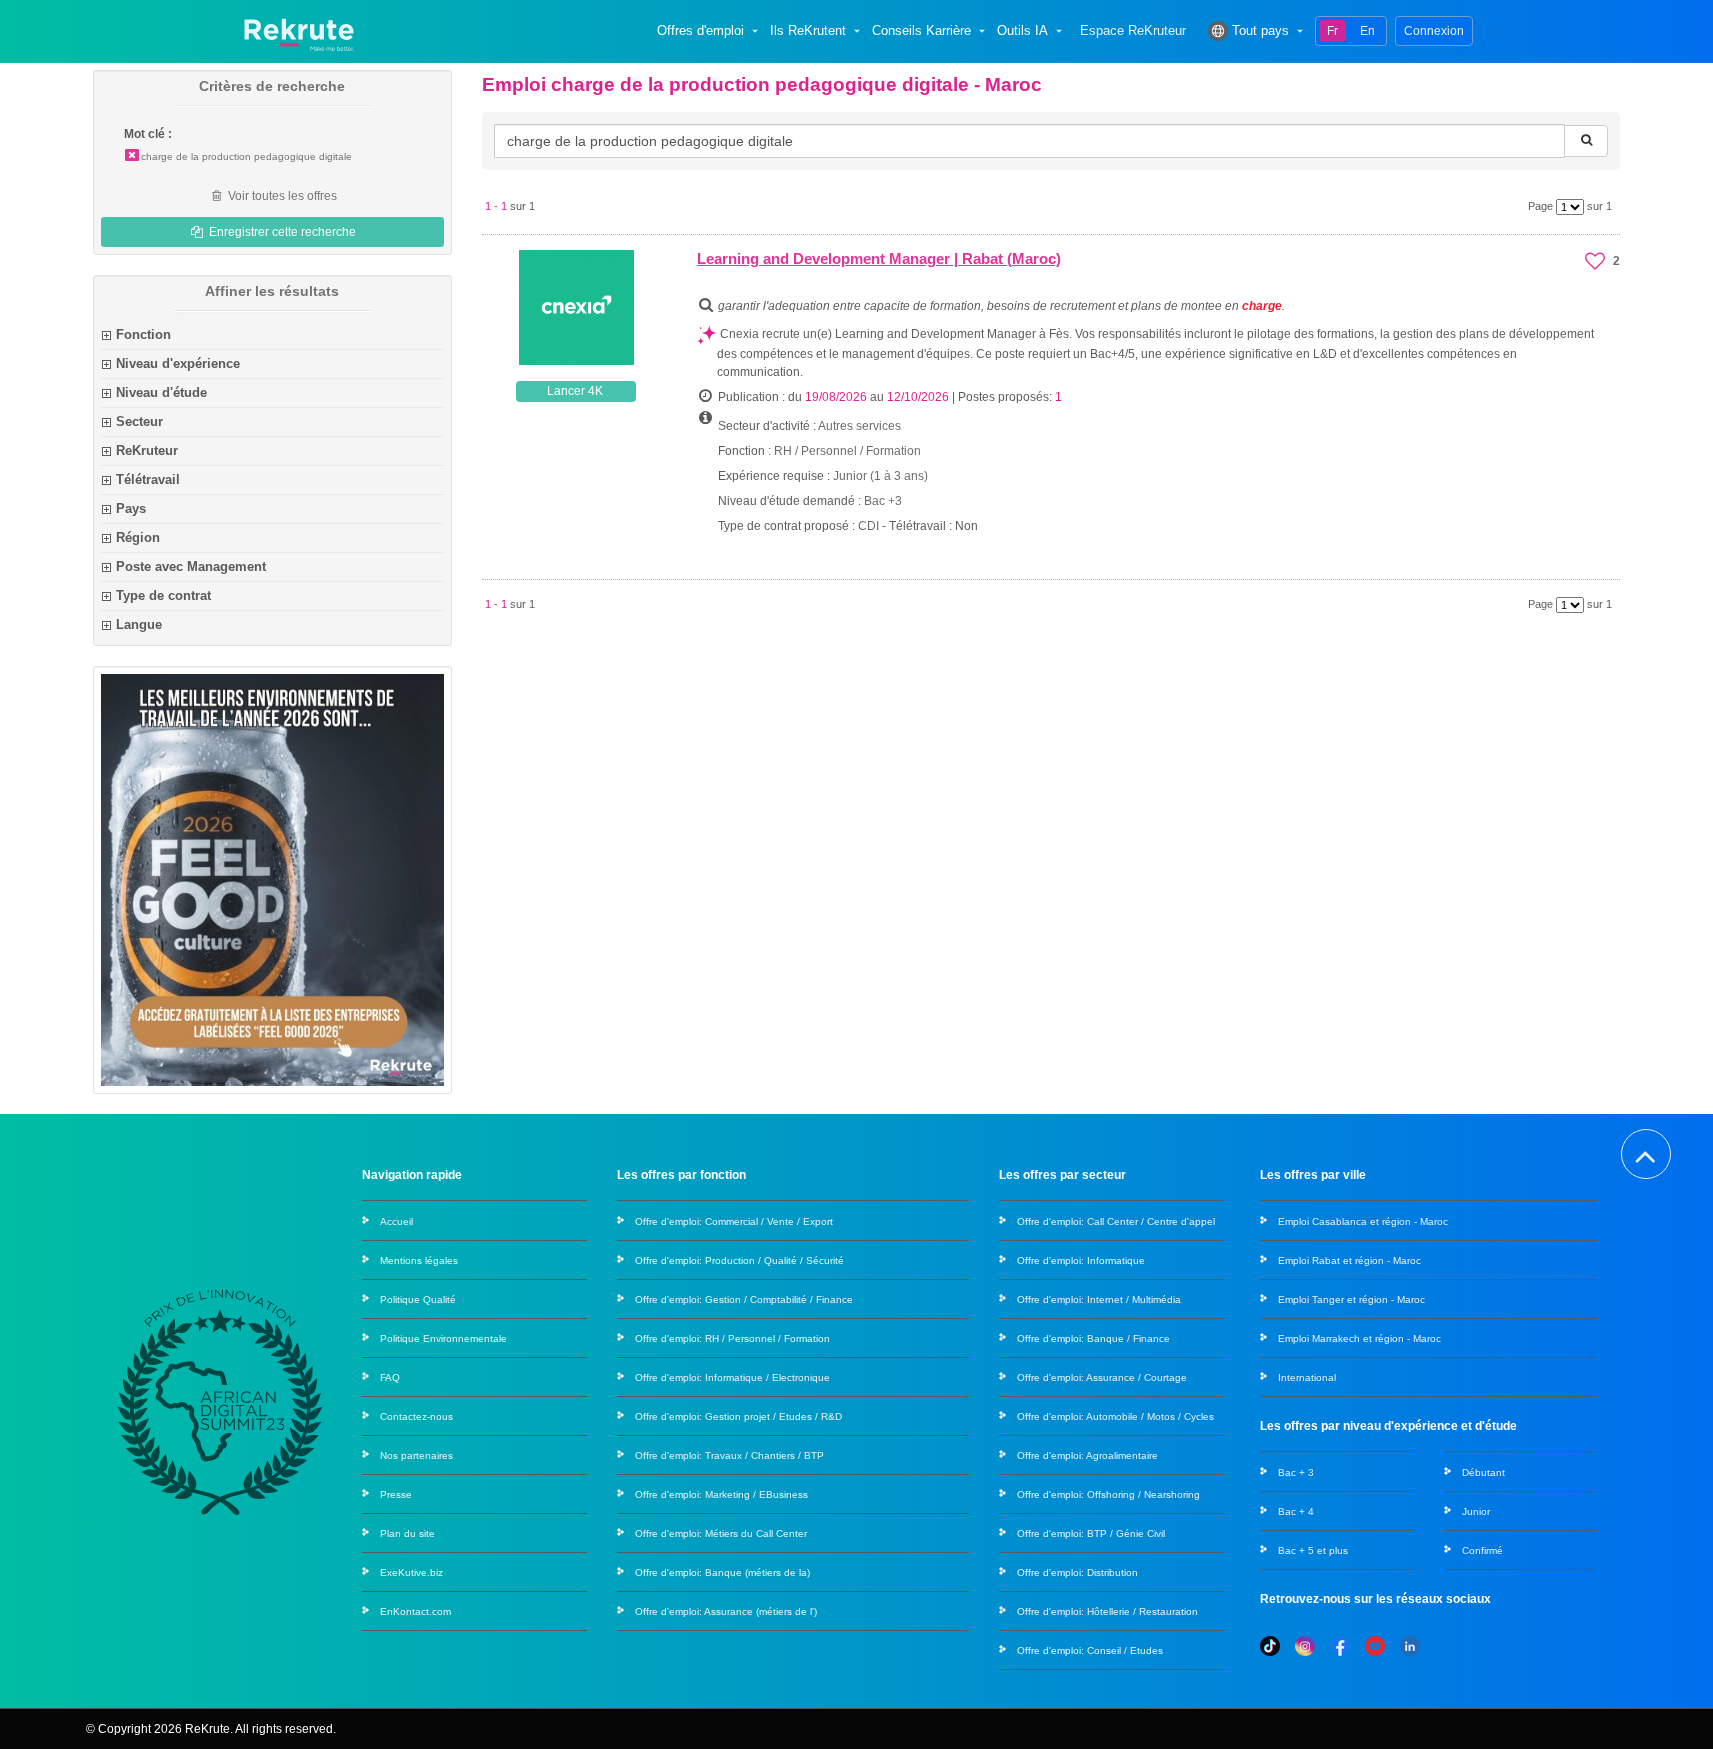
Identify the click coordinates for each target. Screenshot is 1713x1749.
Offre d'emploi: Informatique (1081, 1260)
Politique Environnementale (443, 1338)
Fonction (143, 334)
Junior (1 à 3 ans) (880, 476)
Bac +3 (883, 501)
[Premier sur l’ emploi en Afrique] (298, 30)
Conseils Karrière (921, 31)
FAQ (390, 1377)
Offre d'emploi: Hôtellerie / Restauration (1107, 1611)
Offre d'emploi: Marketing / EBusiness (721, 1494)
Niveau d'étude (161, 392)
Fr (1332, 31)
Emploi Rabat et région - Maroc (1349, 1260)
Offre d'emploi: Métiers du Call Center (721, 1533)
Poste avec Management (191, 566)
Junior (1476, 1511)
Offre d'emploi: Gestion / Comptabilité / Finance (744, 1299)
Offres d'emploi (700, 31)
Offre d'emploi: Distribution (1077, 1572)
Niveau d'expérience (178, 363)
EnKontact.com (415, 1611)
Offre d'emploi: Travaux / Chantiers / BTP (729, 1455)
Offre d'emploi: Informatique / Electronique (732, 1377)
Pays (131, 508)
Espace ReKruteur (1133, 31)
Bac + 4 (1296, 1511)
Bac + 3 (1296, 1472)
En (1367, 31)
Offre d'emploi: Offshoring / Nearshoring (1108, 1494)
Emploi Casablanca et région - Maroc (1363, 1221)
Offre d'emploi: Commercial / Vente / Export (734, 1221)
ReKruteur (147, 450)
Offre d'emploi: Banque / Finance (1093, 1338)
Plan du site (407, 1533)
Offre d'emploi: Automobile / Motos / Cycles (1115, 1416)
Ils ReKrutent (808, 31)
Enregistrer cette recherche (281, 232)
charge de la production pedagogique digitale (246, 156)
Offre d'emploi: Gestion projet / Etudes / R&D (738, 1416)
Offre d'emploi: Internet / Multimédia (1099, 1299)
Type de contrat (163, 595)
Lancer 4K (575, 391)
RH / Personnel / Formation (847, 451)
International (1307, 1377)
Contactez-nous (416, 1416)
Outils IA (1022, 31)
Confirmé (1482, 1550)
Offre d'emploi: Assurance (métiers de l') (726, 1611)
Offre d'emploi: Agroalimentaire (1087, 1455)
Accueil (396, 1221)
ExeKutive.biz (411, 1572)
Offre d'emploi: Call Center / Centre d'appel (1116, 1221)
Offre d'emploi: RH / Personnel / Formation (732, 1338)
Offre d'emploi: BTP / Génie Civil (1091, 1533)
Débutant (1483, 1472)
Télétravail (148, 479)
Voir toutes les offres (281, 196)
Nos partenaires (416, 1455)
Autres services (859, 426)
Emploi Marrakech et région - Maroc (1359, 1338)
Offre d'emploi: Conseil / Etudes (1090, 1650)
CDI (868, 526)
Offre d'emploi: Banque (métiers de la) (722, 1572)
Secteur (139, 421)
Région (138, 537)
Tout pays (1260, 30)
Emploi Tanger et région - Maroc (1351, 1299)
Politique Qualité (418, 1299)
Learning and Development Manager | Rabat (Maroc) (879, 258)
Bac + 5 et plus (1313, 1550)
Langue (139, 624)
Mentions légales (419, 1260)
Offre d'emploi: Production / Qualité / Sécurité (739, 1260)
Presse (396, 1494)
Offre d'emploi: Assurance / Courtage (1102, 1377)
